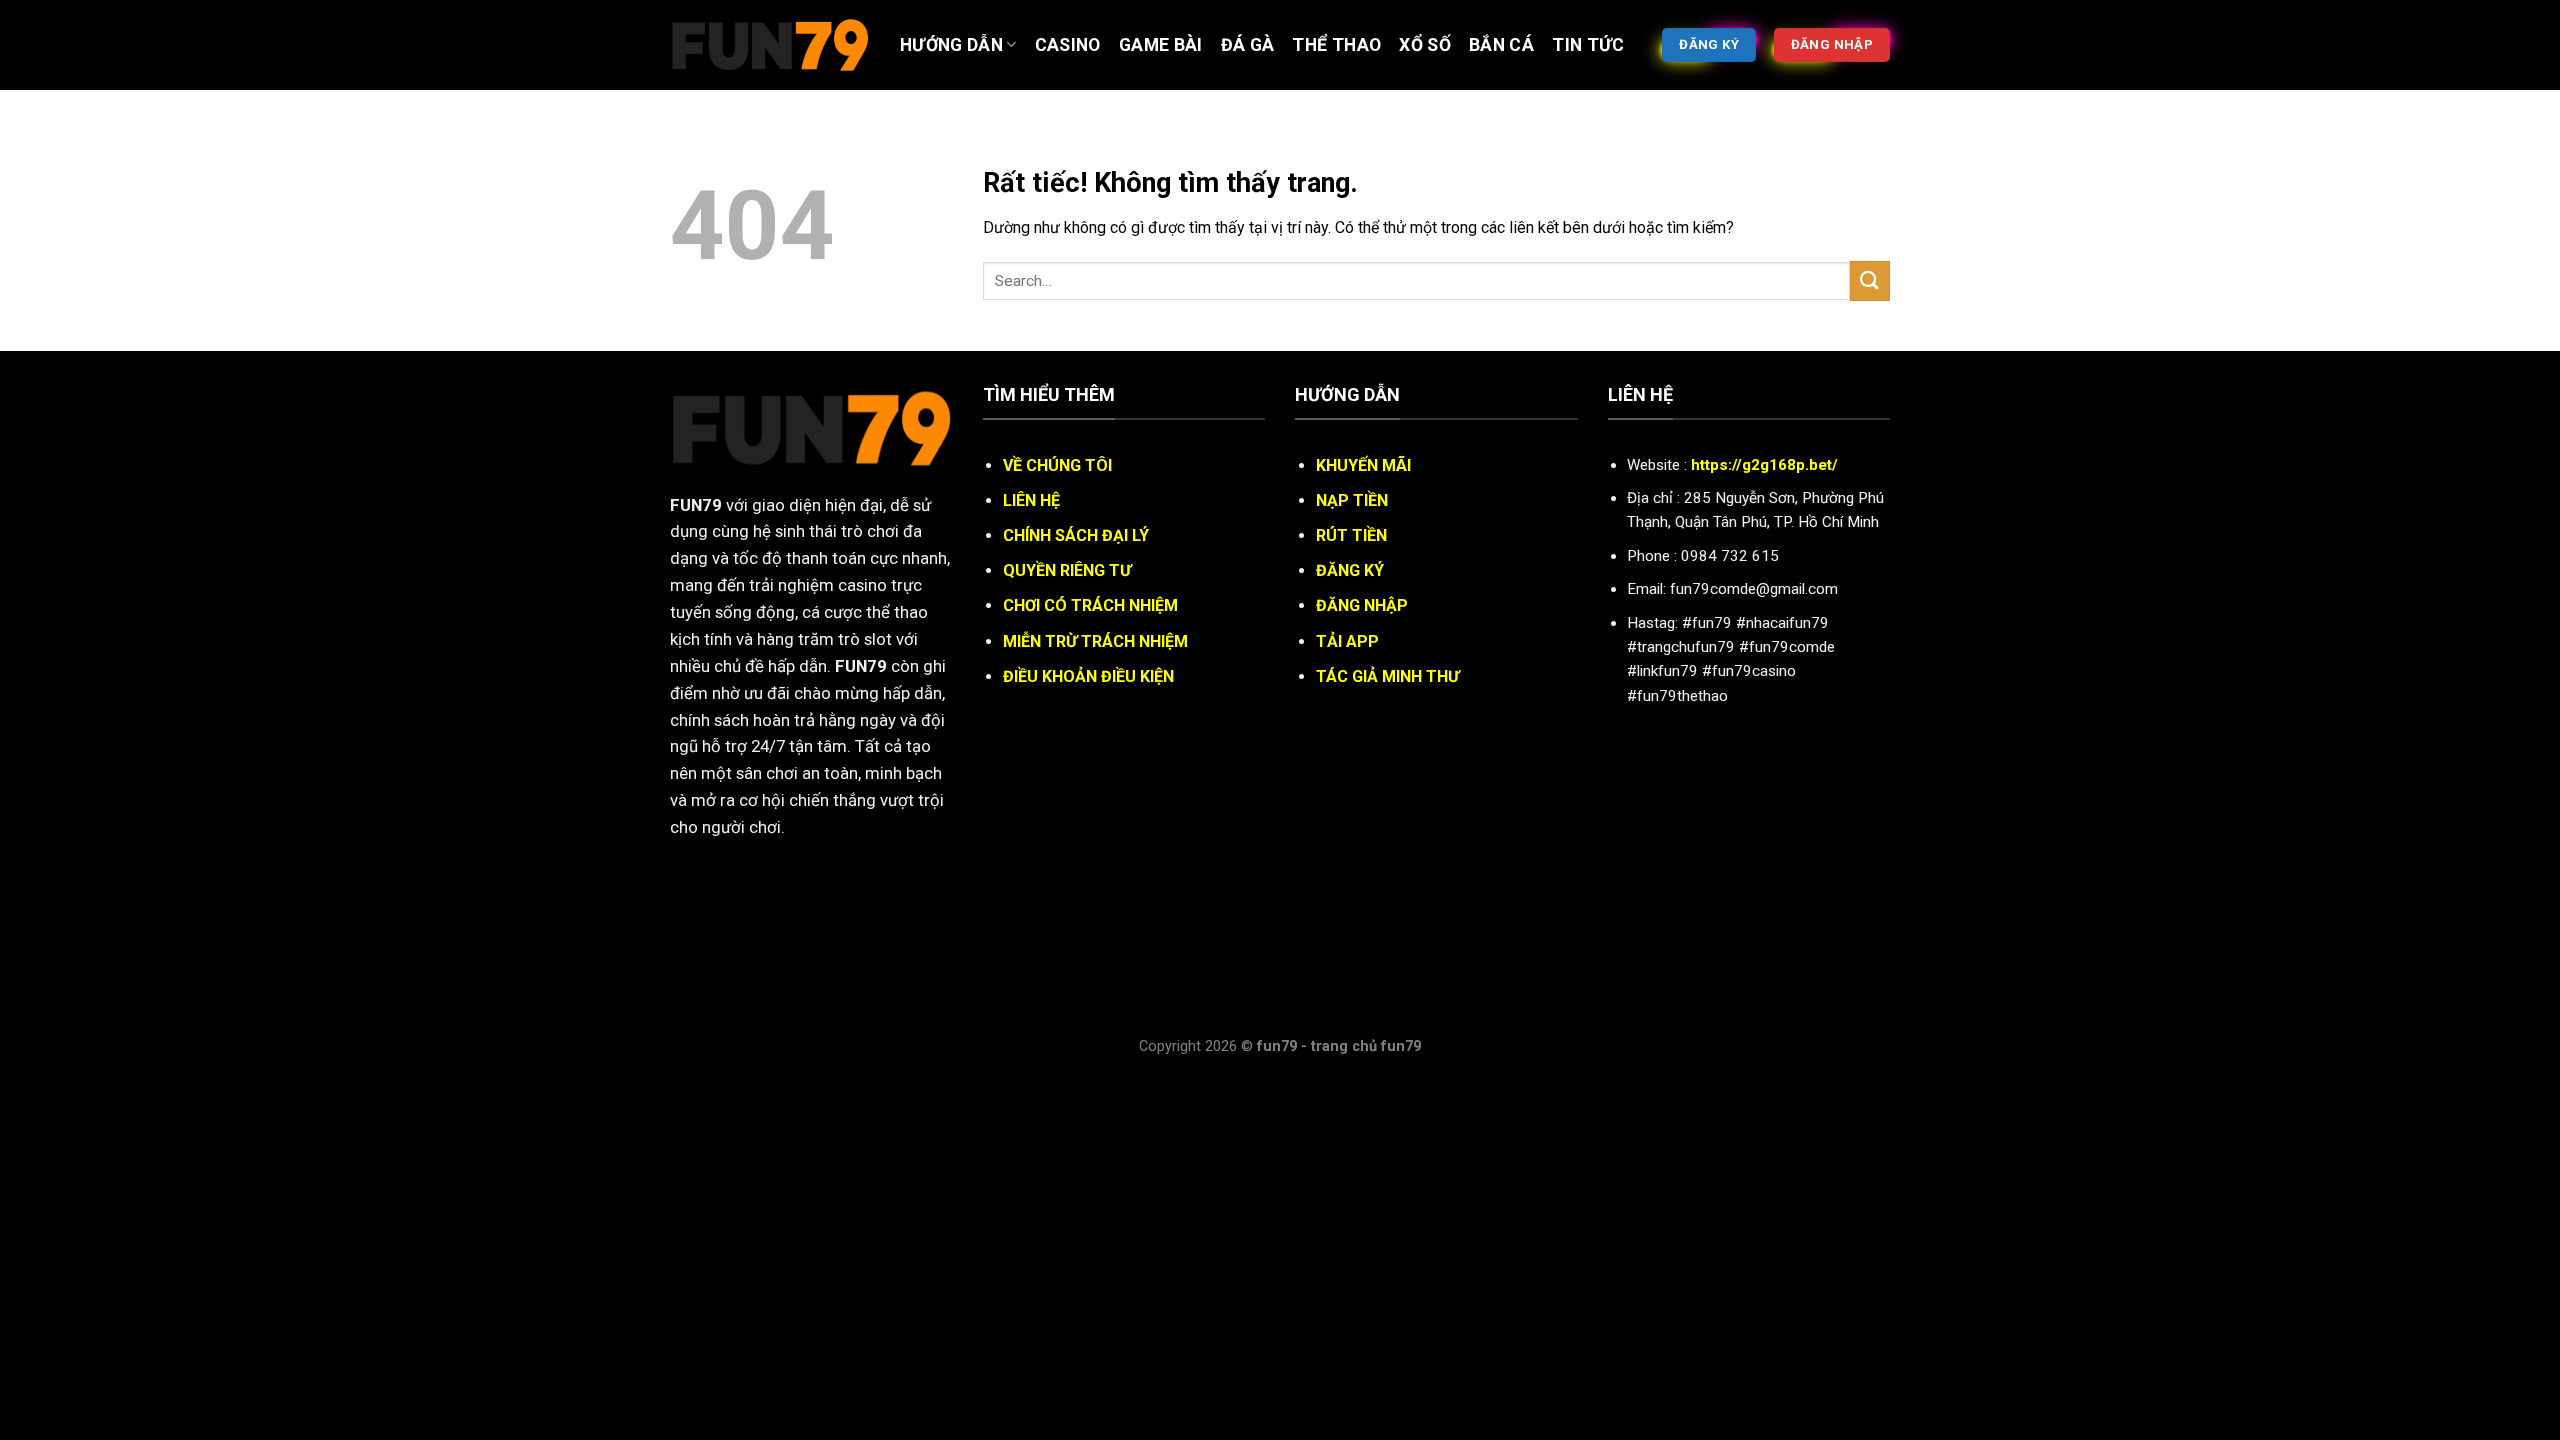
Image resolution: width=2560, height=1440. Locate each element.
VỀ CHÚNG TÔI (1057, 465)
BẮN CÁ (1501, 45)
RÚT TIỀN (1351, 535)
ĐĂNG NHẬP (1362, 605)
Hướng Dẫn (951, 45)
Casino (1068, 45)
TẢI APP (1347, 641)
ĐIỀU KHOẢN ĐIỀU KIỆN (1088, 676)
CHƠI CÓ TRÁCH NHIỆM (1090, 605)
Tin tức (1588, 45)
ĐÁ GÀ (1248, 45)
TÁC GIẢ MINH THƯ (1387, 676)
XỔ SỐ (1425, 45)
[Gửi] (1870, 280)
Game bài (1161, 45)
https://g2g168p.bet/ (1764, 465)
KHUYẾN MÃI (1363, 465)
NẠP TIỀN (1352, 500)
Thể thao (1336, 45)
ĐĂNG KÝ (1350, 570)
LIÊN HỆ (1031, 500)
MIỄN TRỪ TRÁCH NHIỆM (1095, 641)
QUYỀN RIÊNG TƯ (1067, 570)
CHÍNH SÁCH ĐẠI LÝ (1076, 535)
